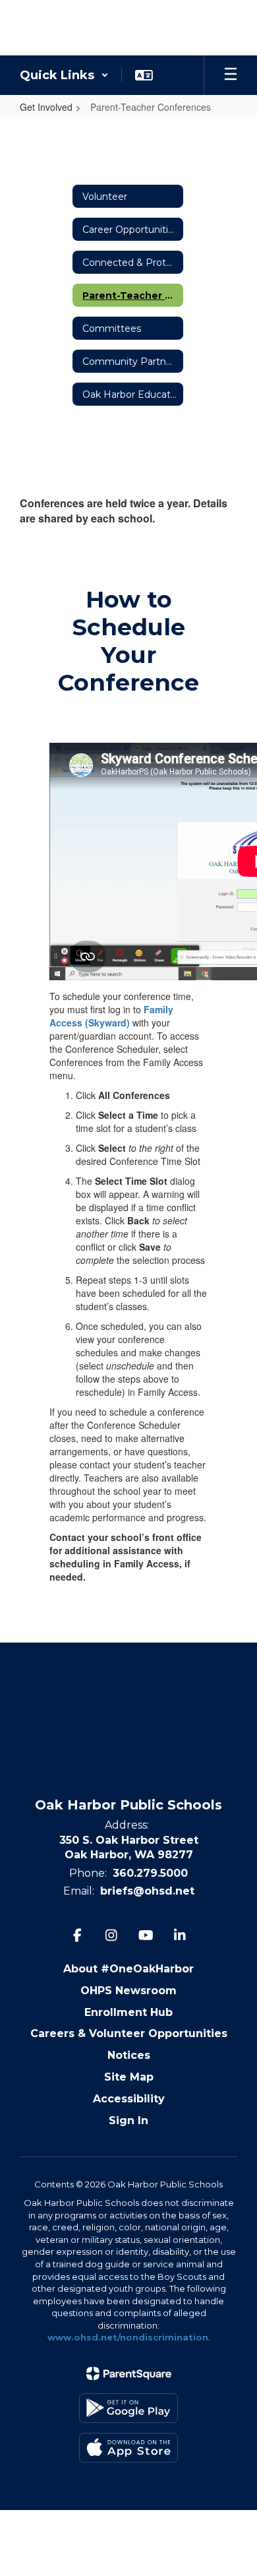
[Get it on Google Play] (128, 2408)
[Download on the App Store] (128, 2448)
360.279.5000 (150, 1873)
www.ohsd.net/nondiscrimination (128, 2337)
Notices (129, 2055)
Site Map (129, 2077)
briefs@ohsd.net (147, 1891)
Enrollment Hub (128, 2012)
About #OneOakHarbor (128, 1969)
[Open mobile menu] (231, 75)
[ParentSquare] (129, 2373)
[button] (64, 75)
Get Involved (46, 107)
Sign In (128, 2120)
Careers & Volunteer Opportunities (129, 2033)
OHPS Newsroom (128, 1991)
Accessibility (129, 2099)
